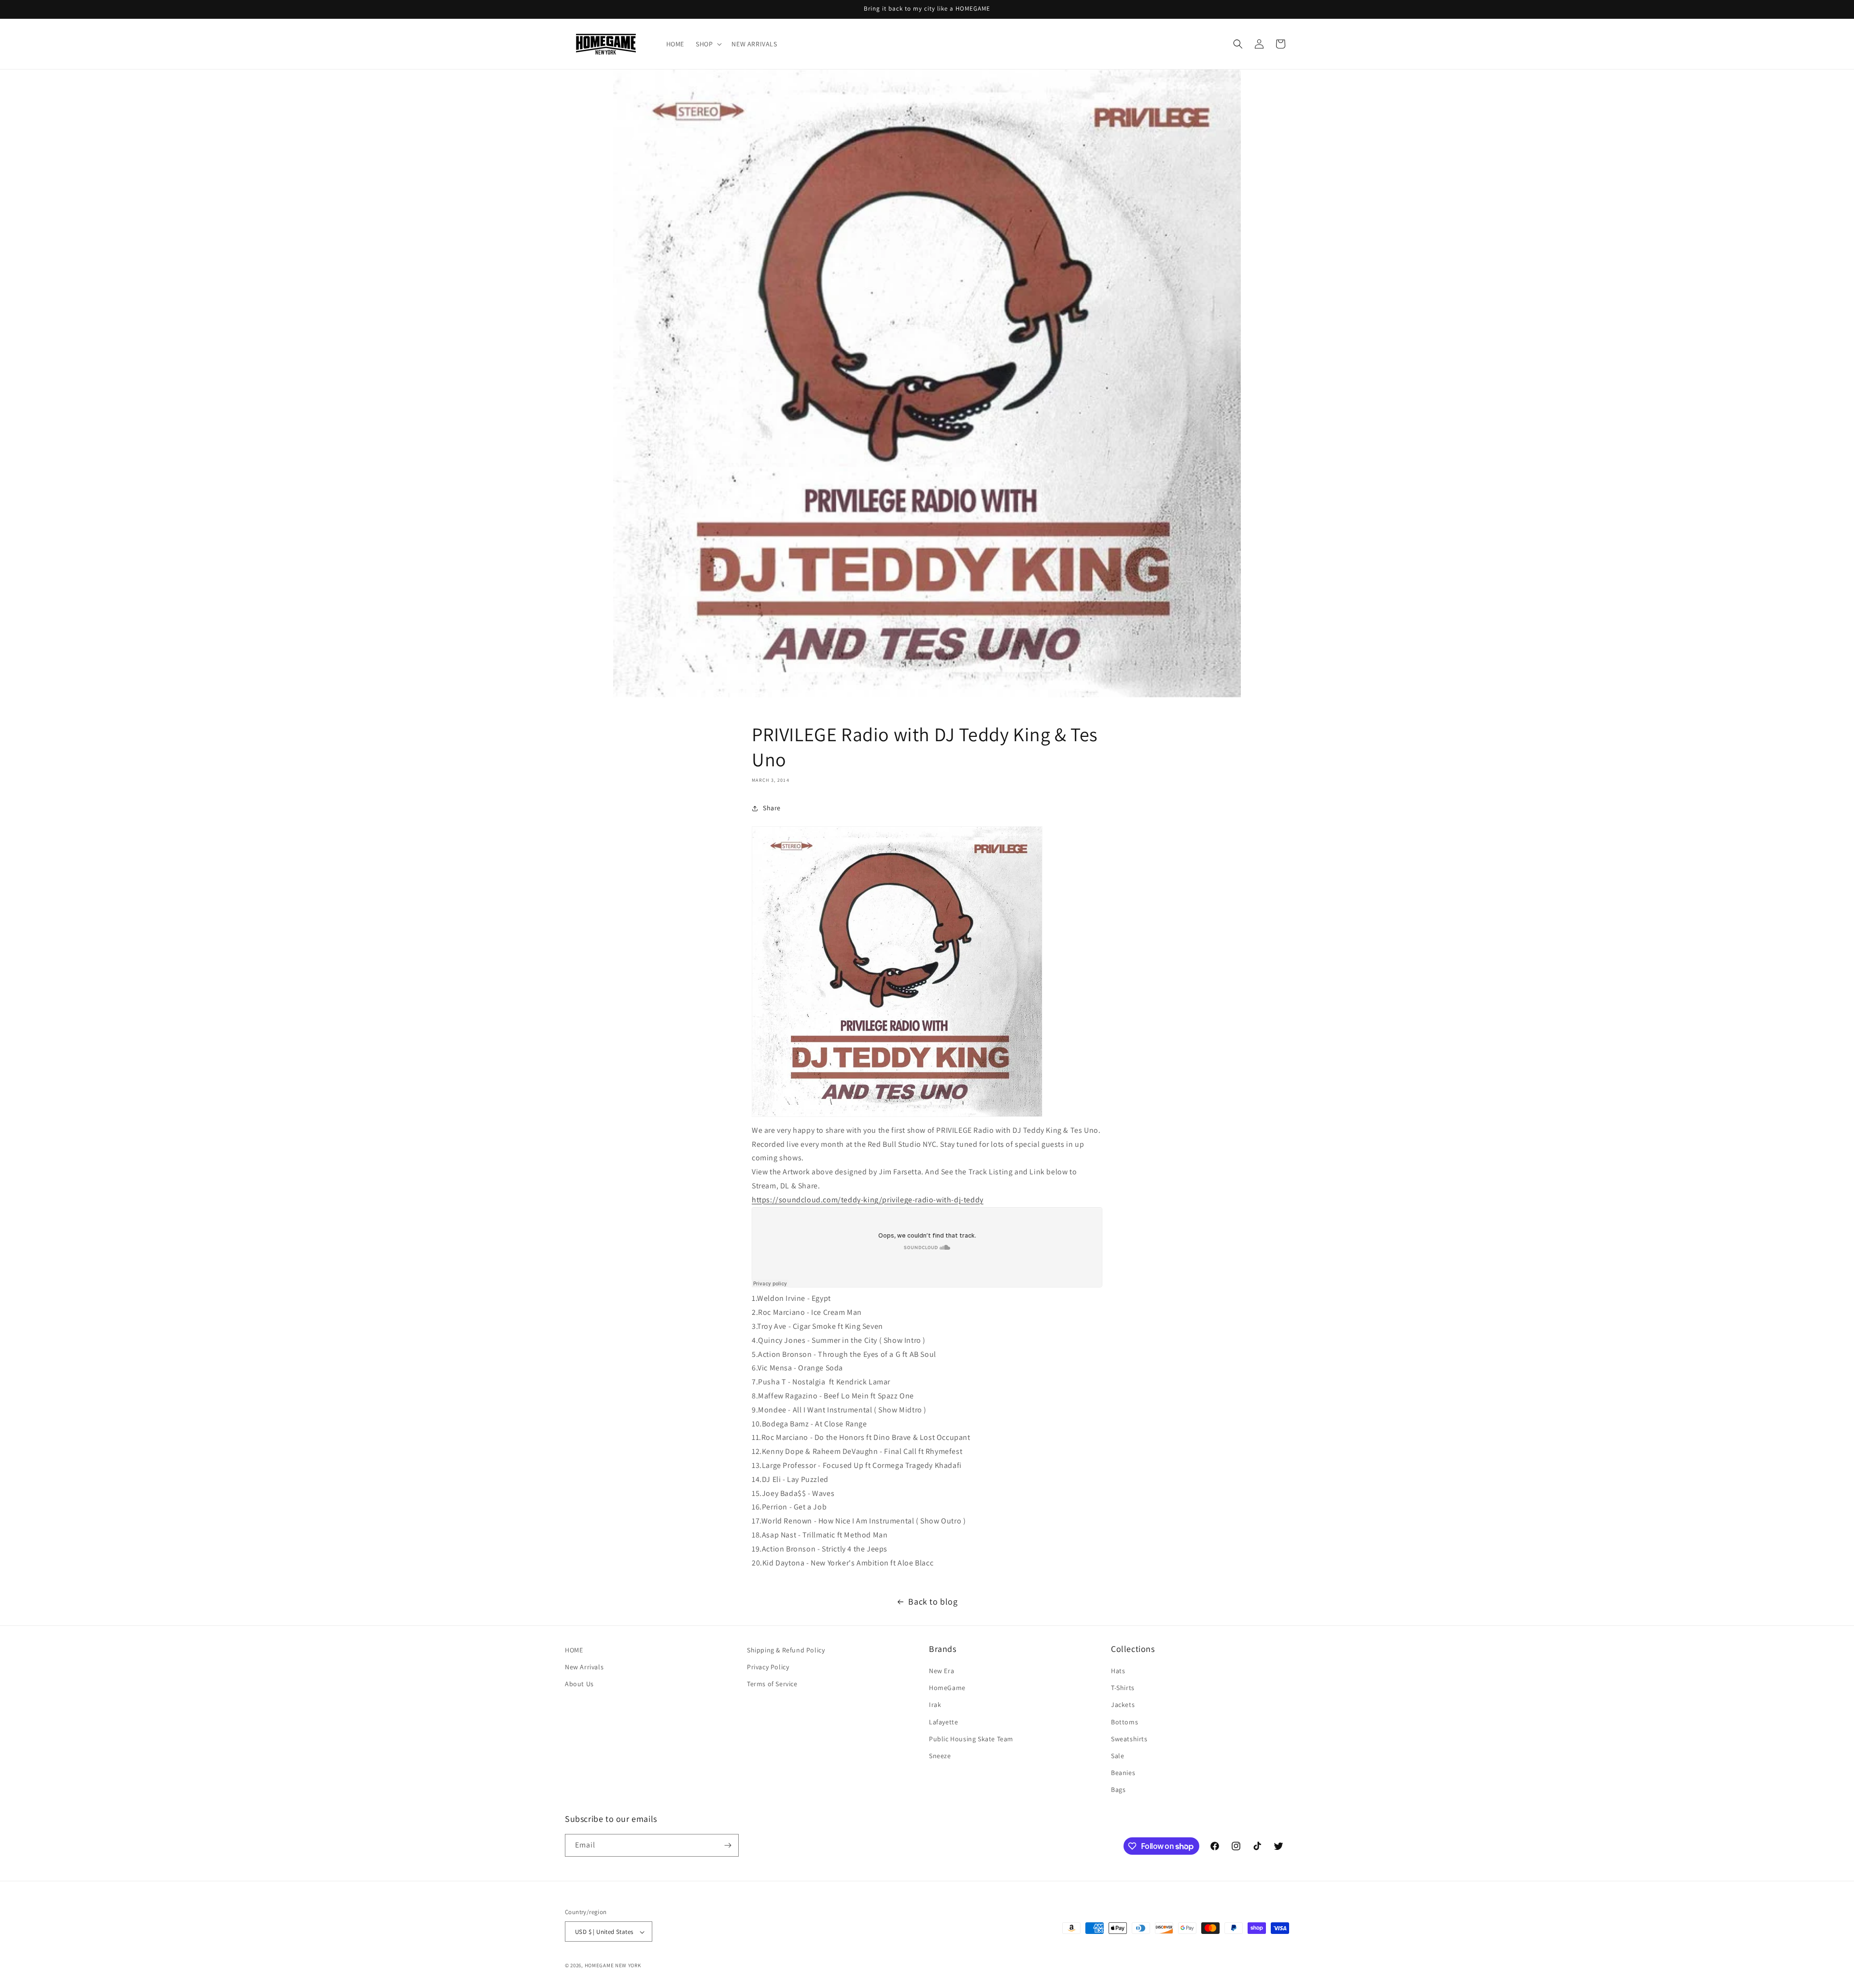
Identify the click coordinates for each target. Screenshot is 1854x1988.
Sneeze (940, 1756)
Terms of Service (772, 1684)
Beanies (1123, 1773)
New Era (941, 1671)
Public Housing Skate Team (971, 1739)
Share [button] (772, 808)
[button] (708, 44)
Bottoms (1124, 1722)
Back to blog (933, 1601)
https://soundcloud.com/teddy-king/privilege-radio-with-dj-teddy (868, 1200)
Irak (935, 1705)
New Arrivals (584, 1667)
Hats (1118, 1671)
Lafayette (943, 1722)
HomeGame (947, 1688)
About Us (579, 1684)
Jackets (1123, 1705)
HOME (574, 1650)
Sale (1117, 1756)
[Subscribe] (728, 1845)
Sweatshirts (1129, 1739)
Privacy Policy (768, 1667)
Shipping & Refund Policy (786, 1650)
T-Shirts (1123, 1688)
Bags (1118, 1790)
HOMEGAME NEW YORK (613, 1966)
